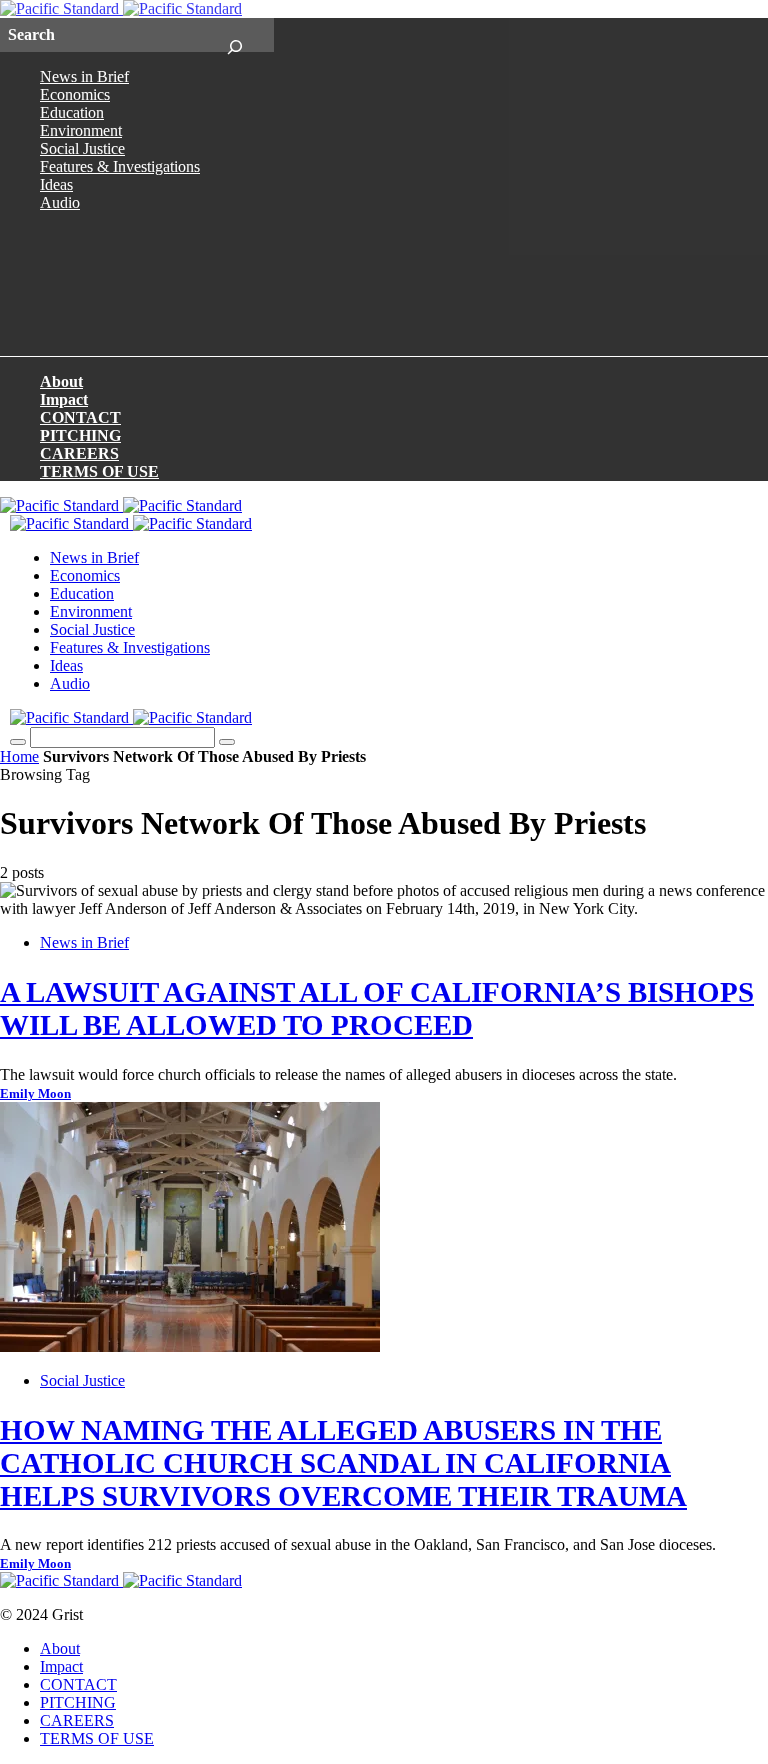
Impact (64, 399)
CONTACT (80, 417)
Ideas (56, 184)
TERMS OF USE (99, 471)
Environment (81, 130)
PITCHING (80, 435)
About (61, 381)
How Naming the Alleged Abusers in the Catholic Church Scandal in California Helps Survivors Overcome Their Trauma (343, 1463)
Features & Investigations (120, 166)
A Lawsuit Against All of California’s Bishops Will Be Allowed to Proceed (377, 1008)
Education (72, 112)
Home (19, 756)
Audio (60, 202)
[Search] (234, 35)
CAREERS (79, 453)
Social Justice (82, 148)
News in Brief (84, 76)
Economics (75, 94)
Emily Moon (35, 1094)
